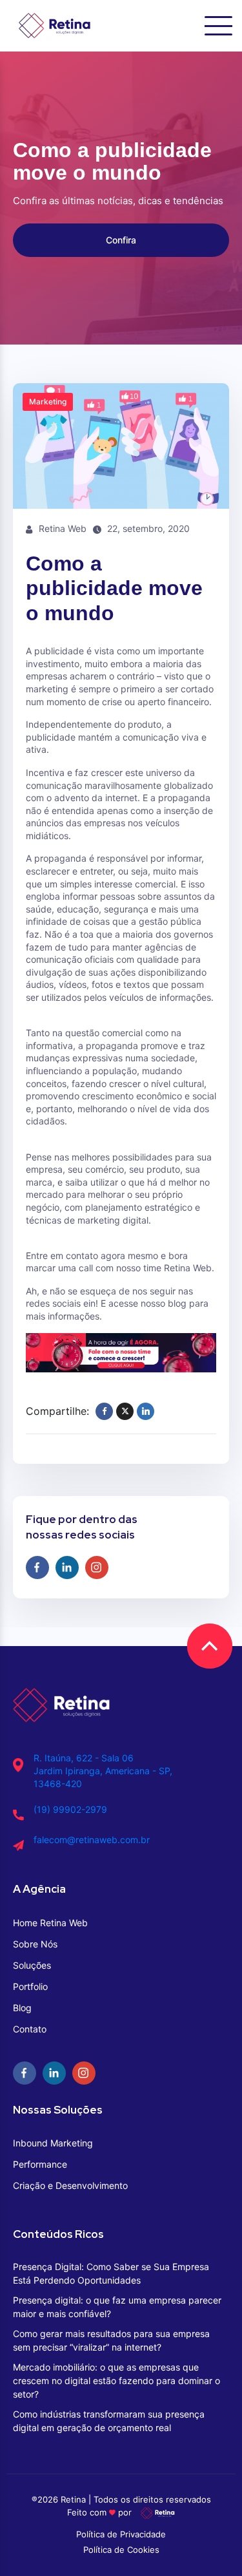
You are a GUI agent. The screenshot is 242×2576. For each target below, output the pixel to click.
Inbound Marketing (53, 2143)
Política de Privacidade (121, 2534)
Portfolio (30, 1986)
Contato (30, 2029)
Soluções (32, 1965)
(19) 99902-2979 (70, 1809)
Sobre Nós (35, 1944)
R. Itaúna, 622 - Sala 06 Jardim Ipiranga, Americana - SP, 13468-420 (103, 1771)
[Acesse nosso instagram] (97, 1567)
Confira (121, 240)
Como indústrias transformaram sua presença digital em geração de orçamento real (109, 2421)
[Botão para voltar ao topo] (210, 1646)
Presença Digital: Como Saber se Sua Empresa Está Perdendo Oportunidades (111, 2273)
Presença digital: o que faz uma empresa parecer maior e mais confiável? (117, 2307)
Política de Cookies (121, 2550)
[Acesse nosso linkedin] (67, 1567)
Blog (22, 2008)
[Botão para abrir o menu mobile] (218, 26)
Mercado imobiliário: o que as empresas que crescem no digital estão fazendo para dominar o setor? (116, 2381)
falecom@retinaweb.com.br (92, 1840)
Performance (40, 2164)
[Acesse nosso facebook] (37, 1567)
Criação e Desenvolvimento (70, 2185)
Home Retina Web (50, 1923)
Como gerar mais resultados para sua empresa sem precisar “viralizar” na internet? (111, 2340)
